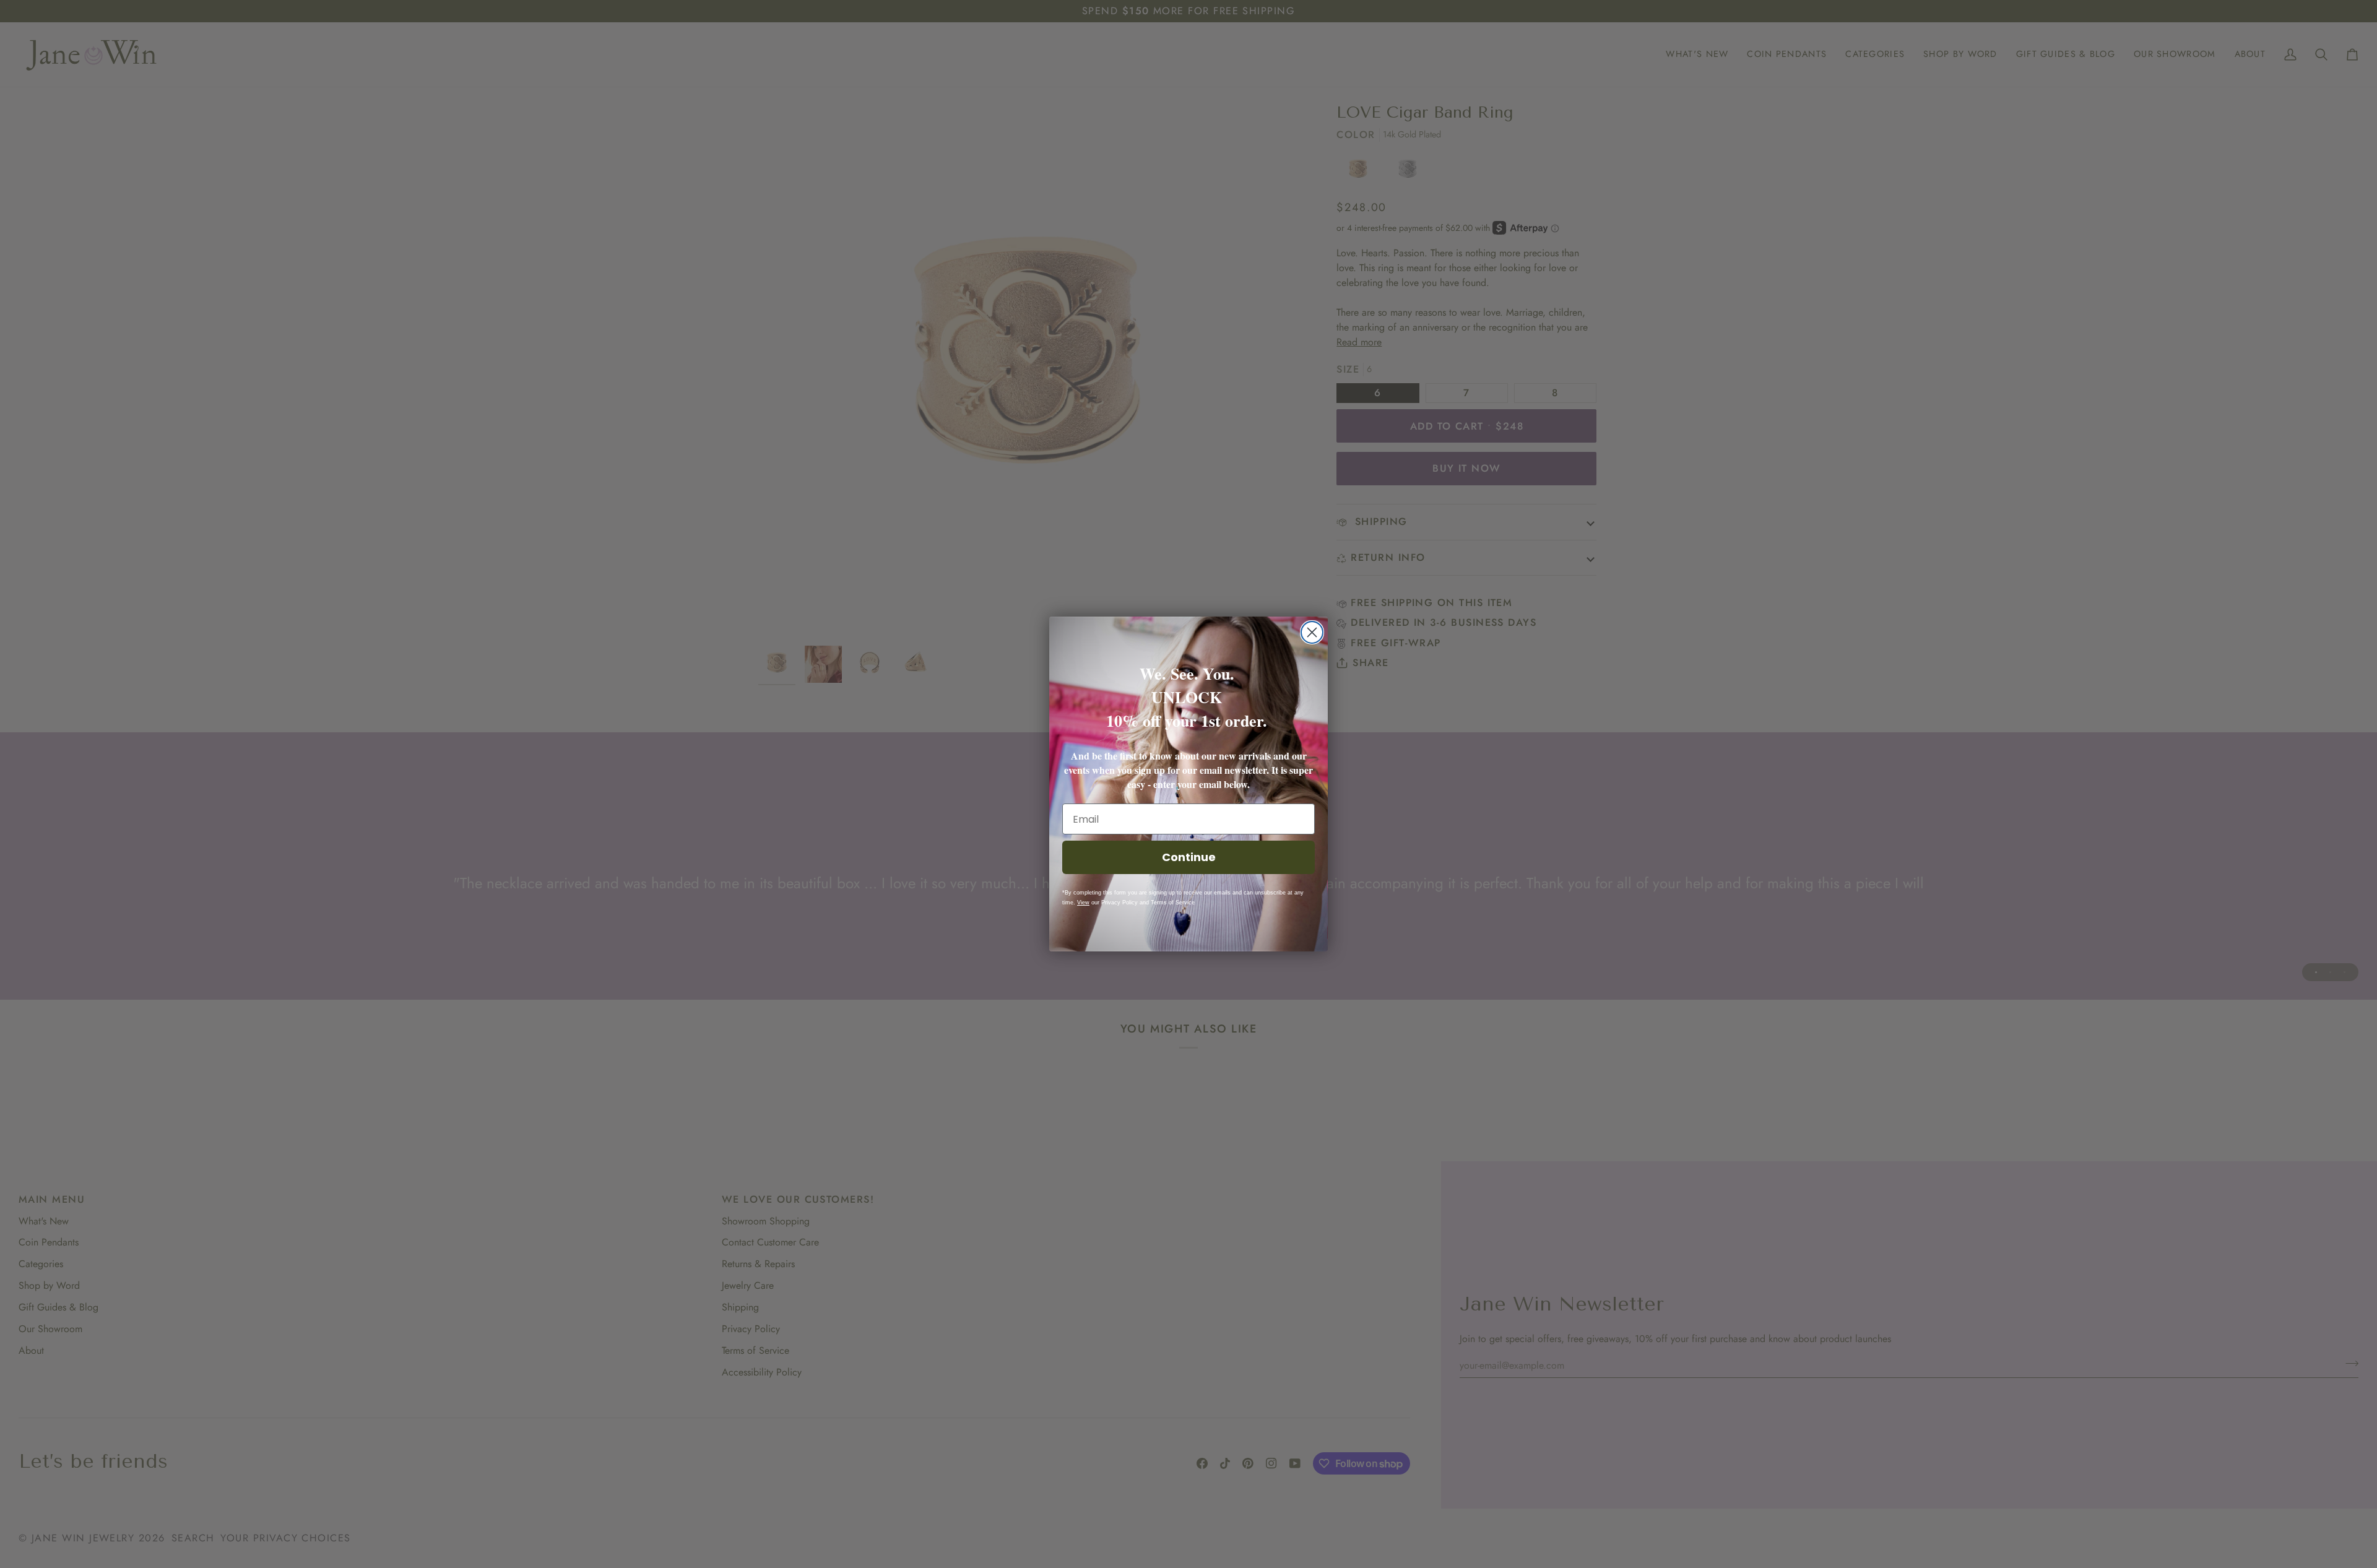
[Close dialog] (1312, 632)
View (1083, 903)
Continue (1189, 857)
